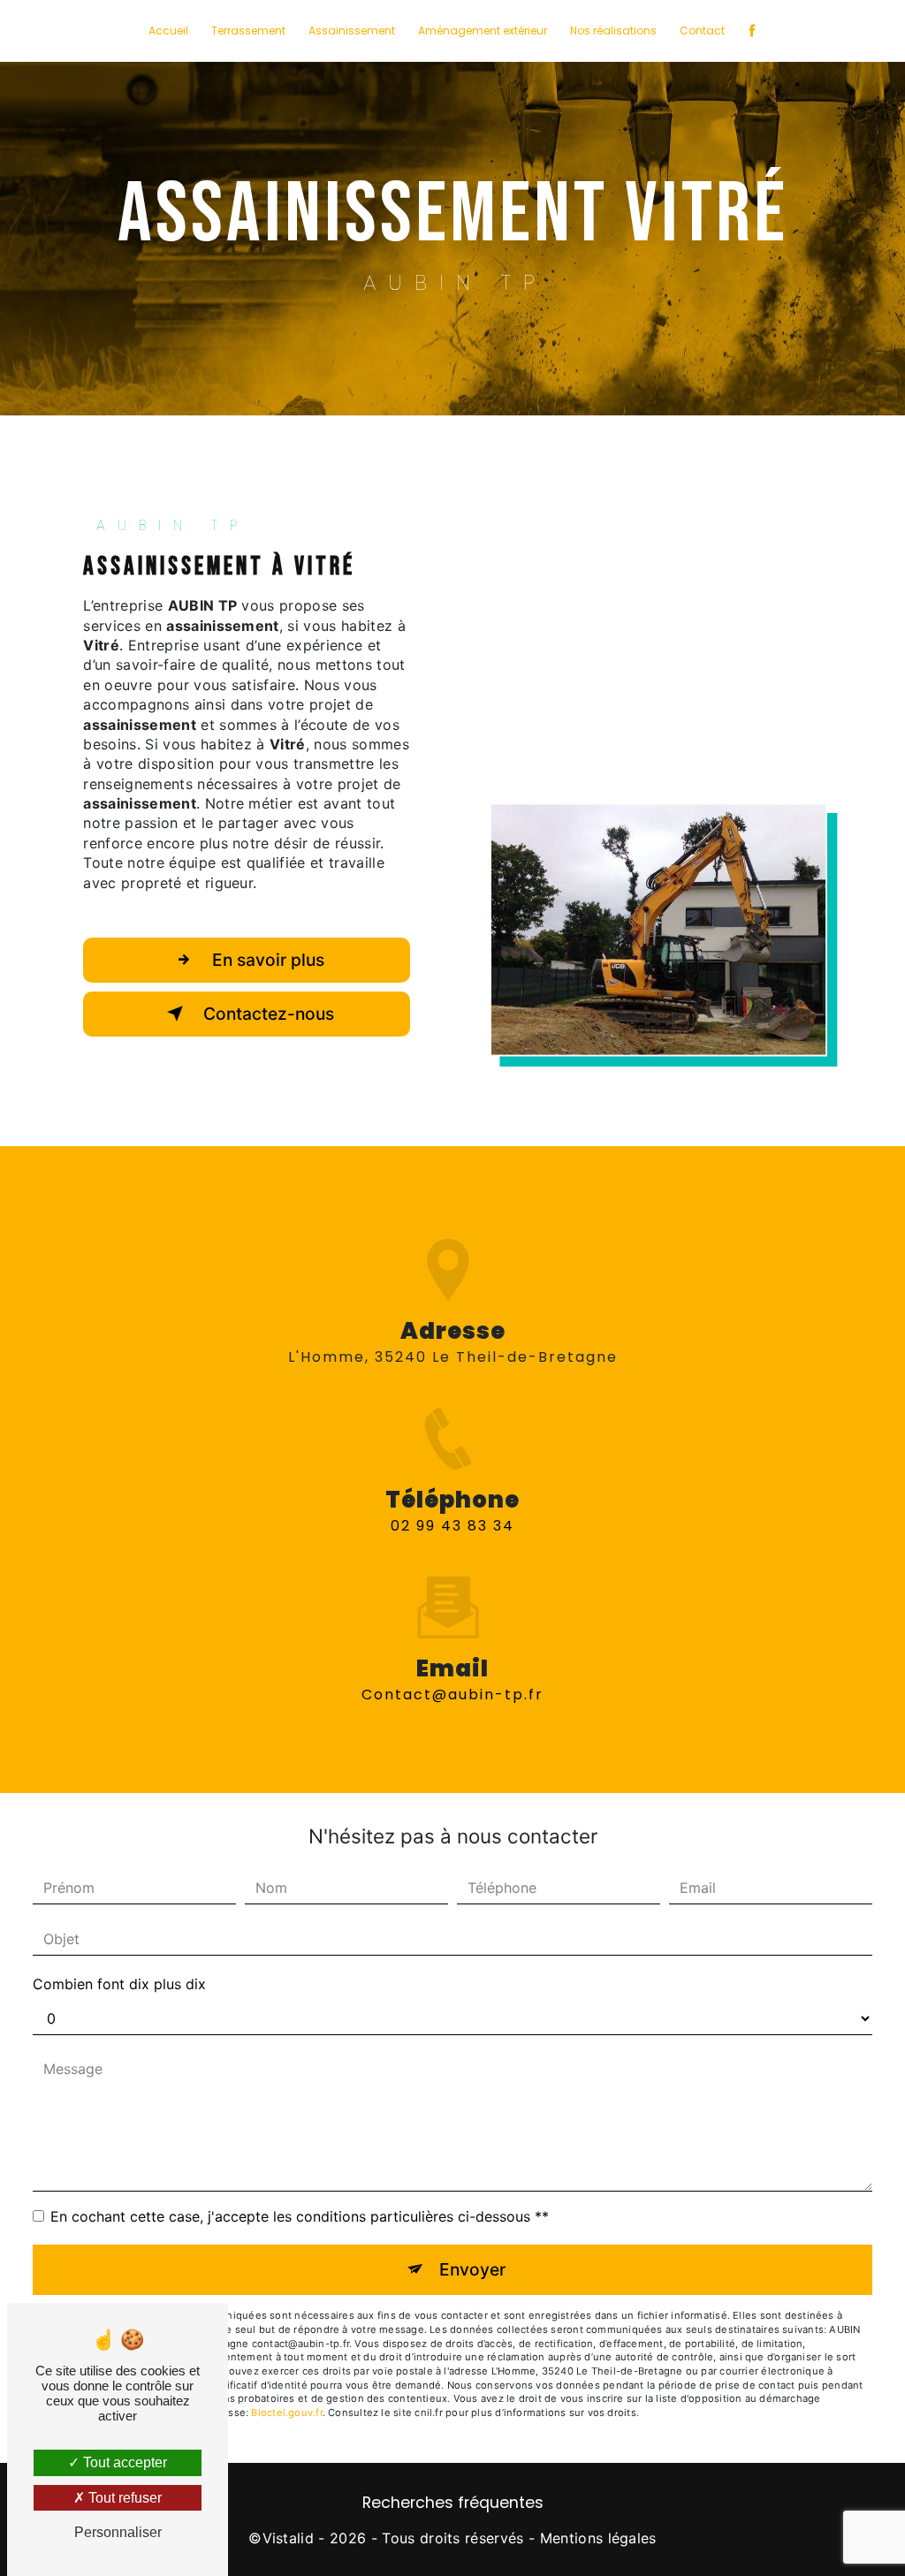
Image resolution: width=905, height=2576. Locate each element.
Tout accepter (123, 2462)
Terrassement (248, 30)
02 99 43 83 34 (452, 1526)
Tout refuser (123, 2498)
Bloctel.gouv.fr (286, 2413)
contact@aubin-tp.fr (452, 1695)
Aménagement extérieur (483, 30)
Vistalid (289, 2538)
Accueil (168, 30)
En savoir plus (266, 960)
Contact (702, 30)
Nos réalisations (613, 30)
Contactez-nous (266, 1014)
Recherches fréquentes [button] (453, 2503)
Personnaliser (118, 2532)
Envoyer (472, 2269)
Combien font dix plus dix (119, 1984)
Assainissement (352, 30)
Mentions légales (598, 2538)
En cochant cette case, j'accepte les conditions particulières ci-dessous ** (300, 2216)
